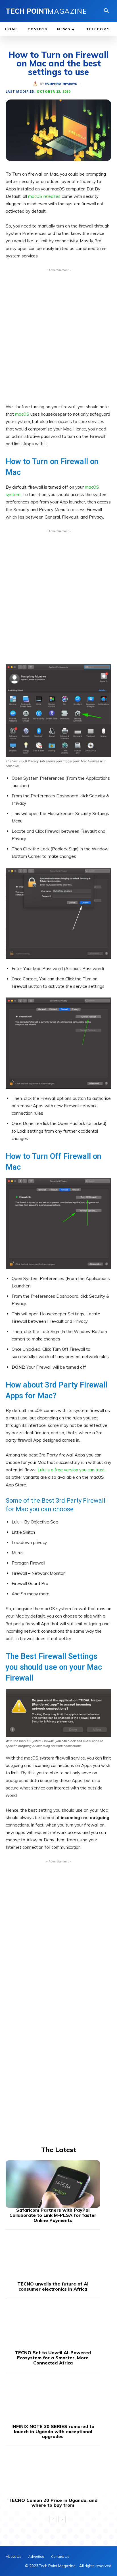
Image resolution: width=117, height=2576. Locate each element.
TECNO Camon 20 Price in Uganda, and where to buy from (53, 2503)
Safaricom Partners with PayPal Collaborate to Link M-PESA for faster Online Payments (53, 2215)
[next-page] (62, 2520)
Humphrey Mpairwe (61, 84)
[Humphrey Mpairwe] (36, 84)
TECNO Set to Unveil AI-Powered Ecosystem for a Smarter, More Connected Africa (53, 2357)
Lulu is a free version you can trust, (72, 1470)
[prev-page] (53, 2520)
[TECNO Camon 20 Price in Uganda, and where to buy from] (53, 2474)
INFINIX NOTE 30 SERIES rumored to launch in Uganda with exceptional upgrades (53, 2431)
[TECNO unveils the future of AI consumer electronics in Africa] (53, 2258)
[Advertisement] (58, 334)
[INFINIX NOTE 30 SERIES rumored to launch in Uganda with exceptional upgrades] (53, 2400)
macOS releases (44, 196)
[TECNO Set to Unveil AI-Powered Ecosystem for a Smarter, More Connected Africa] (53, 2327)
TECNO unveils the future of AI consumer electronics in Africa (53, 2286)
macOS (22, 414)
